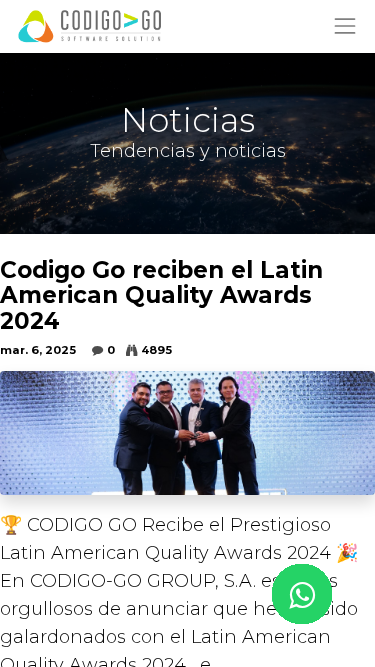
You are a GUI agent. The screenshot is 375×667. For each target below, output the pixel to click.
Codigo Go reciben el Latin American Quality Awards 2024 (161, 296)
